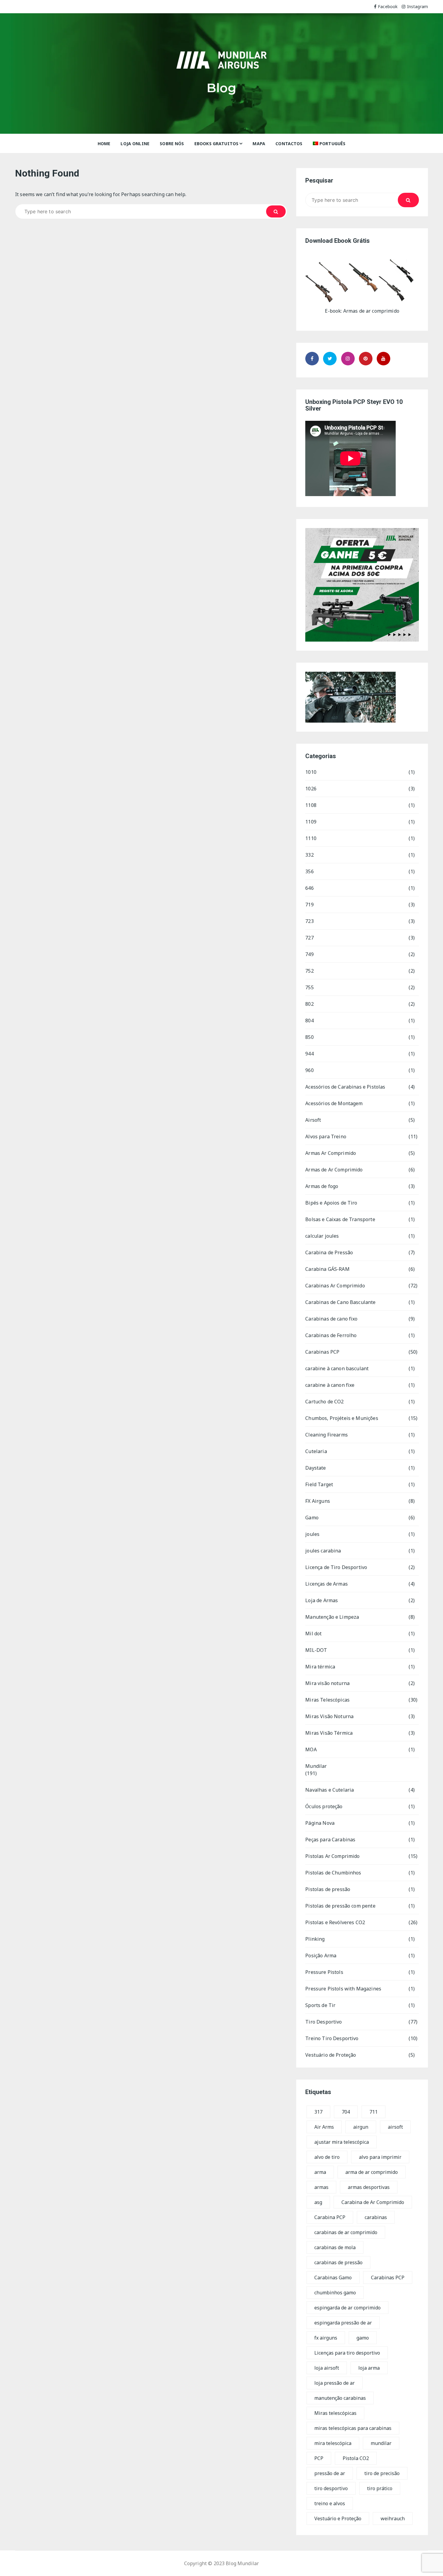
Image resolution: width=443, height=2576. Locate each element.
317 (318, 2112)
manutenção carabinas (340, 2398)
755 (309, 987)
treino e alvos (330, 2503)
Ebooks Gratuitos (216, 144)
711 (374, 2112)
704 (346, 2112)
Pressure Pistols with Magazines (343, 1989)
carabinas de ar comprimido (346, 2232)
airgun (361, 2127)
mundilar (381, 2443)
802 (309, 1004)
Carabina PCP (330, 2217)
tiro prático (380, 2488)
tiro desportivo (331, 2488)
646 (309, 888)
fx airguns (326, 2338)
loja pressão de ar (335, 2383)
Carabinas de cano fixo (331, 1319)
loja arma (369, 2368)
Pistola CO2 (356, 2458)
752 (309, 971)
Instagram (418, 6)
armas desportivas (369, 2187)
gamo (363, 2338)
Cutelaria (316, 1451)
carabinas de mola (335, 2247)
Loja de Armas (322, 1600)
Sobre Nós (172, 144)
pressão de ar (330, 2473)
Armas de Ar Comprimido (334, 1170)
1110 (311, 838)
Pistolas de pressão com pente (340, 1906)
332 (309, 855)
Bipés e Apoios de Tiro (331, 1203)
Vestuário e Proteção (338, 2518)
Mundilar (316, 1766)
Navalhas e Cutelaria (330, 1790)
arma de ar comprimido (372, 2172)
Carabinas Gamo (333, 2277)
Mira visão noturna (327, 1683)
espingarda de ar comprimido (347, 2308)
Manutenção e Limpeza (332, 1617)
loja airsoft (327, 2368)
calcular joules (322, 1236)
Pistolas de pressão (328, 1889)
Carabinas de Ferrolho (331, 1335)
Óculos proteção (324, 1806)
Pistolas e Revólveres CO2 (335, 1922)
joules (312, 1534)
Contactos (289, 144)
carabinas (376, 2217)
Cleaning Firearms (327, 1435)
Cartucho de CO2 (324, 1402)
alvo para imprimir (380, 2157)
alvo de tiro (327, 2157)
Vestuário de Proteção (331, 2055)
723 (309, 921)
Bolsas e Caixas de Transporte (340, 1219)
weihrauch (393, 2518)
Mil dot (313, 1633)
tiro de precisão (382, 2473)
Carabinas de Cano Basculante (340, 1302)
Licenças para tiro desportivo (347, 2353)
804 (309, 1021)
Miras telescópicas (335, 2413)
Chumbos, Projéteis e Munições (342, 1418)
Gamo (312, 1518)
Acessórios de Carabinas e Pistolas (345, 1087)
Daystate (316, 1468)
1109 (311, 822)
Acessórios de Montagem (334, 1103)
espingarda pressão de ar (343, 2323)
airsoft (395, 2127)
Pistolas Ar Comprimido (332, 1856)
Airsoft (313, 1120)
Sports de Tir (320, 2005)
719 (309, 905)
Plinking (315, 1939)
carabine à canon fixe (330, 1385)
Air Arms (324, 2127)
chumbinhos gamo (335, 2293)
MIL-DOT (316, 1650)
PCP (319, 2458)
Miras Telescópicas (327, 1700)
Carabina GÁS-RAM (327, 1269)
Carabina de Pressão (329, 1252)
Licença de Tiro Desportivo (336, 1567)
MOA (311, 1749)
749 (309, 954)
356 (309, 871)
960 (309, 1070)
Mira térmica (320, 1667)
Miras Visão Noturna (329, 1716)
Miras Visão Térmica (329, 1733)
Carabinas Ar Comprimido (335, 1286)
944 (309, 1054)
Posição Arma (321, 1955)
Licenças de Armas (327, 1584)
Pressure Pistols (324, 1972)
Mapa (259, 144)
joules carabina (323, 1551)
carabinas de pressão (338, 2262)
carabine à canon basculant (337, 1368)
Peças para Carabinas (330, 1840)
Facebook (388, 6)
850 (309, 1037)
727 (309, 938)
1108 (311, 805)
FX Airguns (318, 1501)
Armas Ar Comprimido (331, 1153)
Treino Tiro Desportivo (332, 2038)
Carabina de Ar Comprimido (373, 2202)
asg (318, 2202)
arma (320, 2172)
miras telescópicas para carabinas (353, 2428)
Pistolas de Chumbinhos (333, 1873)
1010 (311, 772)
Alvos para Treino (326, 1136)
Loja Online (135, 144)
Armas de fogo (322, 1186)
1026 (311, 789)
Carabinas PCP (322, 1352)
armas (321, 2187)
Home (104, 144)
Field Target (319, 1484)
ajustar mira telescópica (342, 2142)
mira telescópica (333, 2443)
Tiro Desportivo (324, 2022)
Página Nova (320, 1823)
